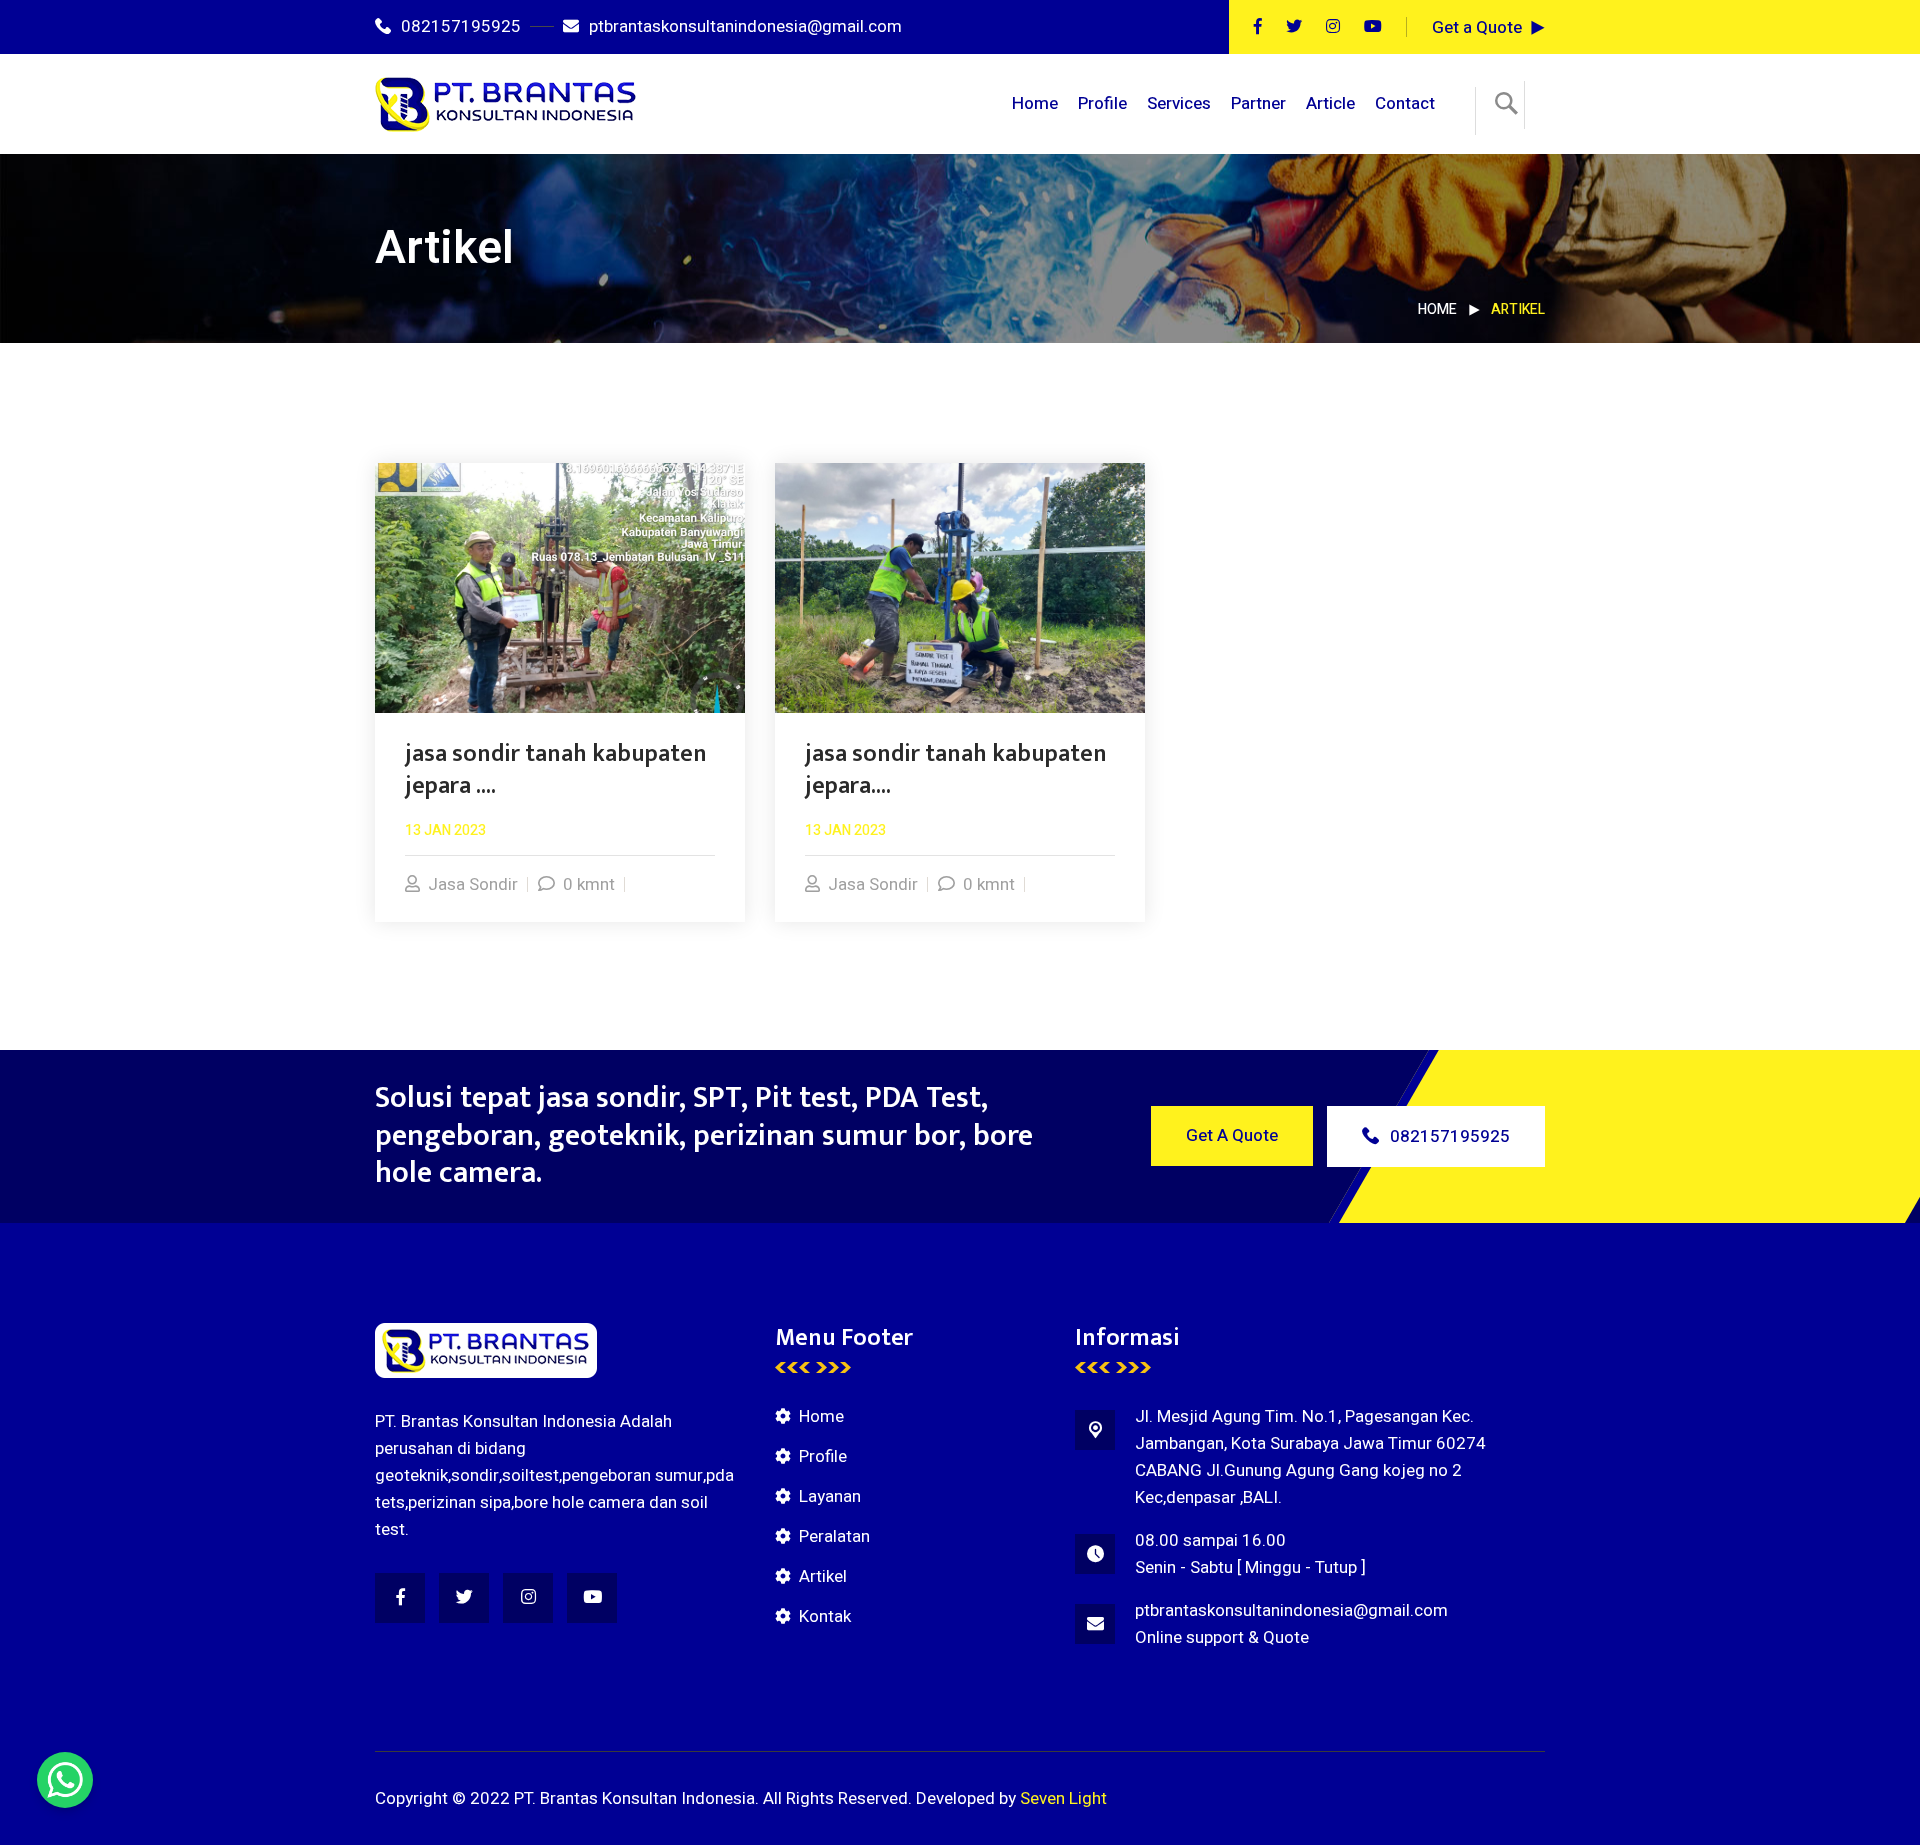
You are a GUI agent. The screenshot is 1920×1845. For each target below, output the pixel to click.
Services (1179, 103)
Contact (1405, 103)
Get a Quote (1477, 27)
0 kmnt (589, 884)
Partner (1258, 103)
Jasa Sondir (473, 884)
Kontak (825, 1616)
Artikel (823, 1576)
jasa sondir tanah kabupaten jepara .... (556, 770)
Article (1330, 103)
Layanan (830, 1496)
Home (1035, 103)
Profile (1102, 103)
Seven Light (1063, 1798)
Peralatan (834, 1536)
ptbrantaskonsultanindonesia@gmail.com (745, 26)
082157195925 (461, 26)
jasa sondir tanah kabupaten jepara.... (956, 770)
